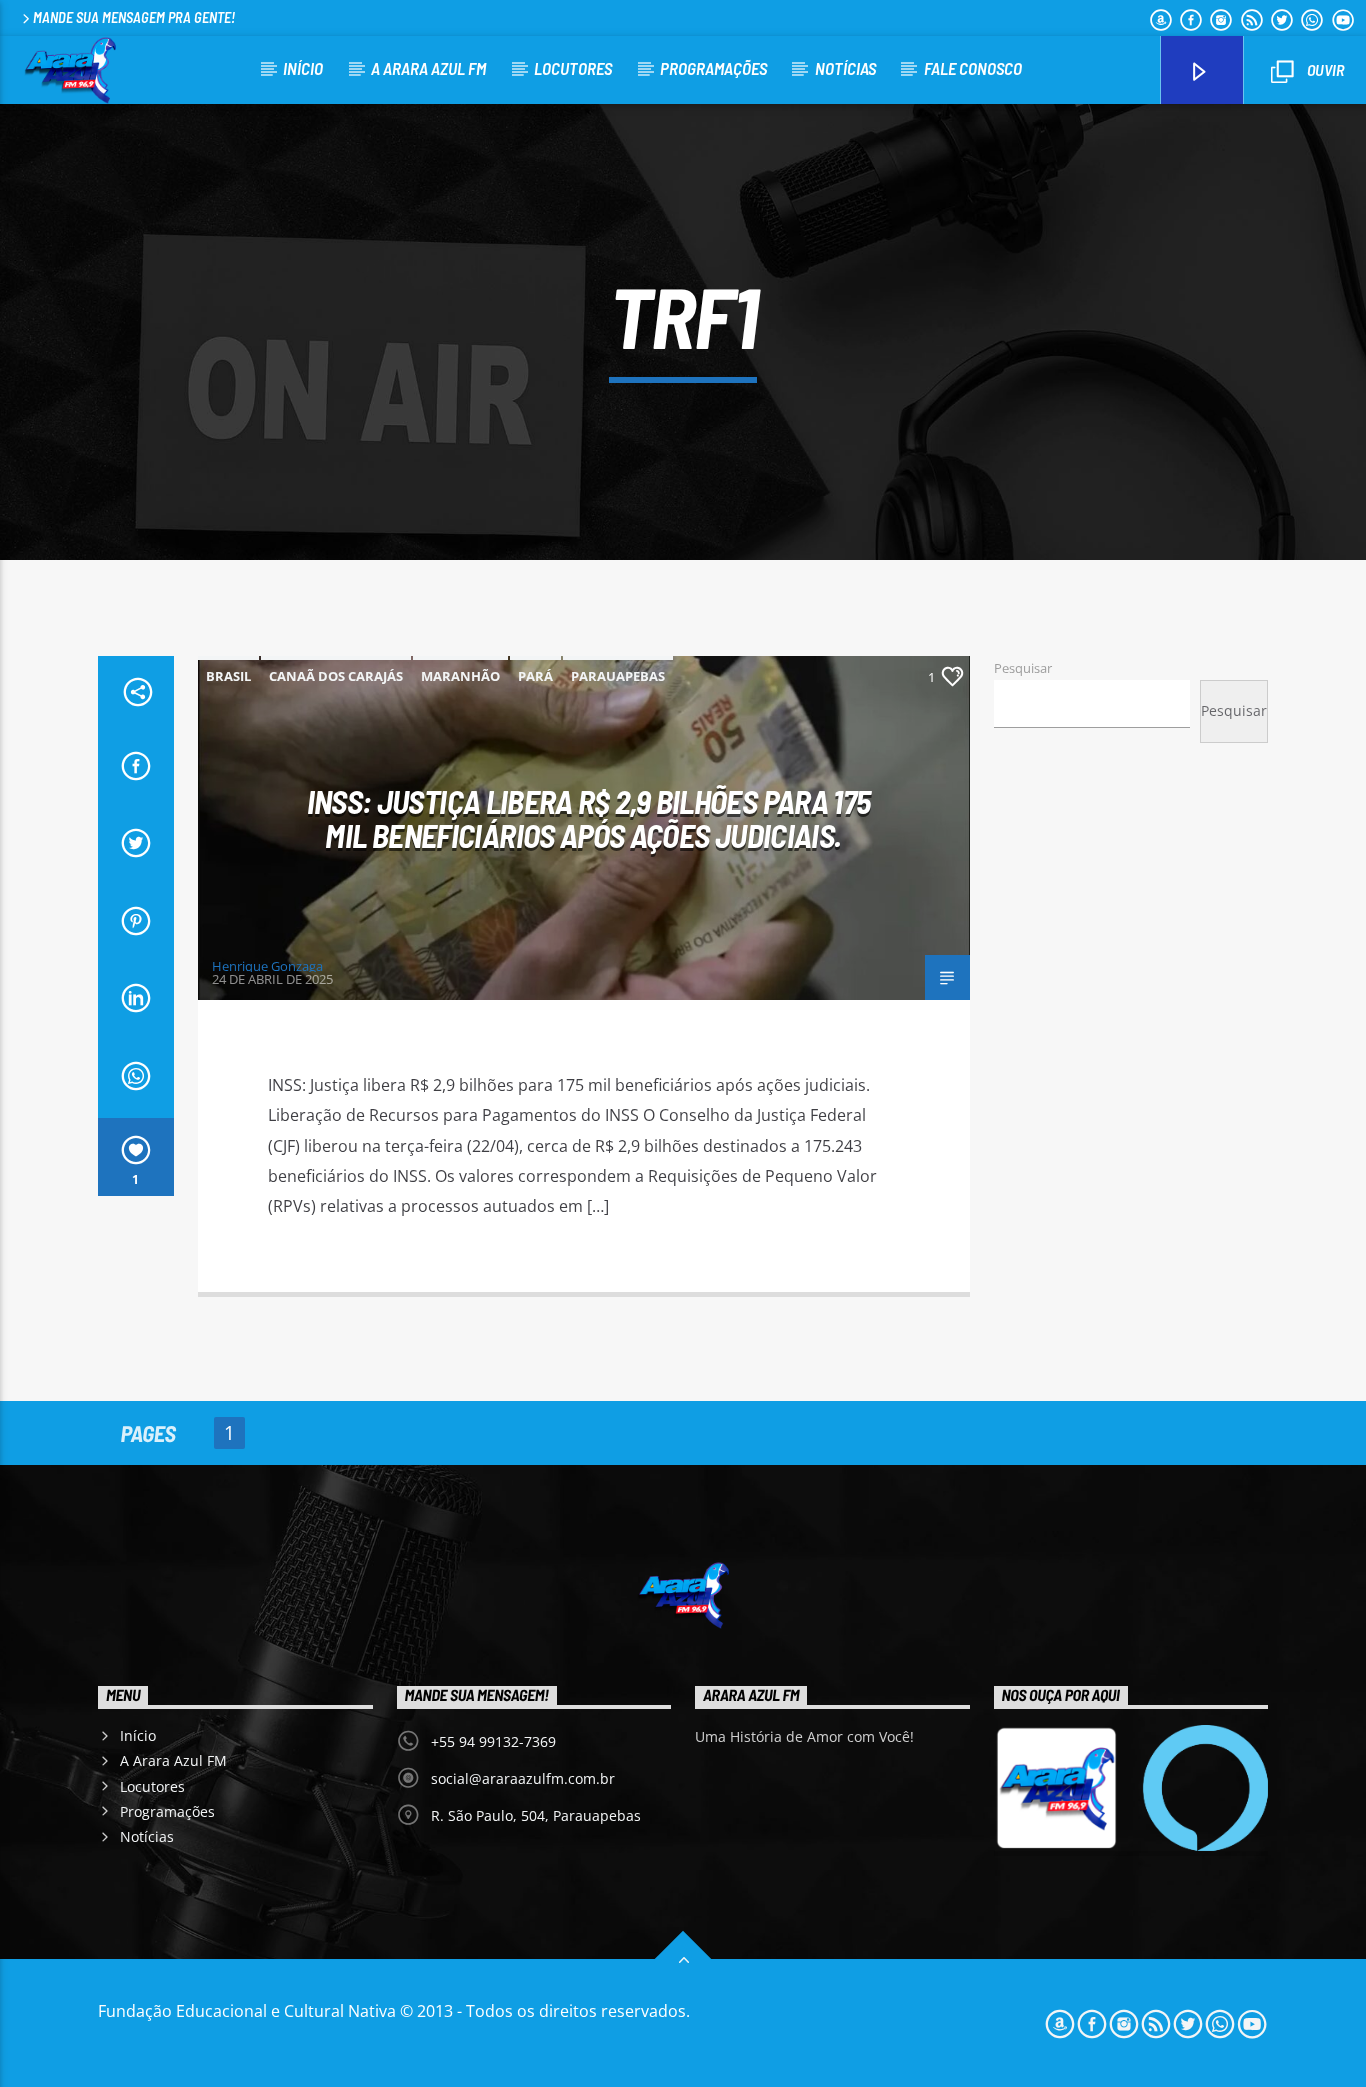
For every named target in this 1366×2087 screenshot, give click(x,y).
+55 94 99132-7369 (493, 1741)
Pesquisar (1023, 668)
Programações (713, 68)
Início (303, 68)
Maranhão (460, 676)
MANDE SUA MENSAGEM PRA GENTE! (134, 17)
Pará (535, 676)
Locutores (573, 68)
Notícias (845, 68)
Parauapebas (618, 676)
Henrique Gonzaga (267, 966)
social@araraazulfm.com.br (523, 1778)
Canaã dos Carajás (336, 676)
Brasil (228, 676)
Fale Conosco (973, 68)
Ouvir (1324, 69)
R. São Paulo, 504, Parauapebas (536, 1815)
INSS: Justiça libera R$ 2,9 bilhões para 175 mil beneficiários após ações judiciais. (589, 818)
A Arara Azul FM (428, 68)
